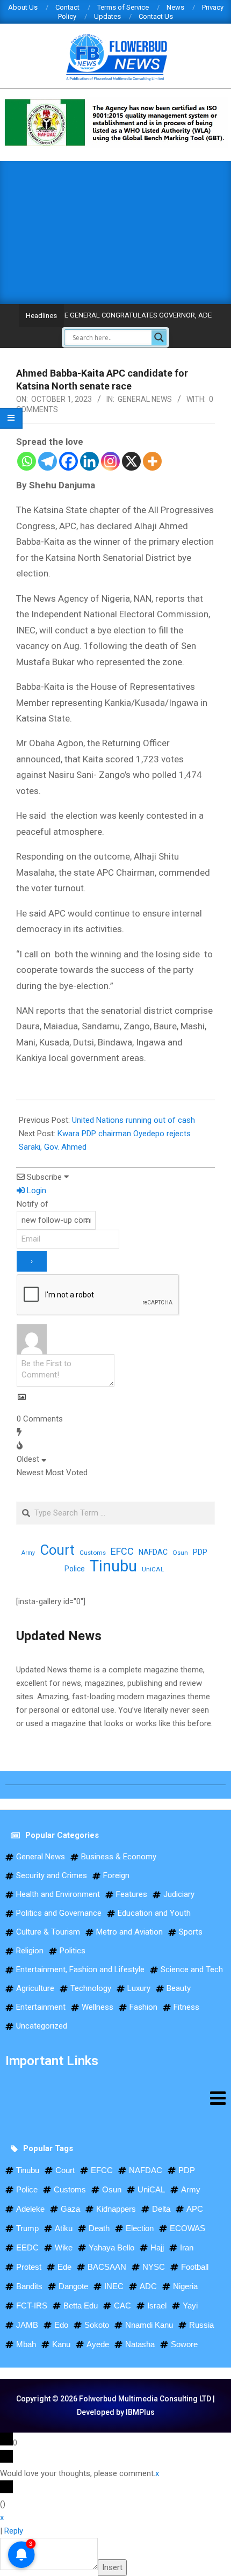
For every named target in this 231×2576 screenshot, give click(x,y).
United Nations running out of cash (133, 1120)
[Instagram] (110, 461)
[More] (152, 461)
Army (28, 1553)
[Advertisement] (115, 230)
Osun (180, 1553)
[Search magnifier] (159, 337)
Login (35, 1190)
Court (57, 1550)
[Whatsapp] (27, 461)
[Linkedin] (89, 461)
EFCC (122, 1551)
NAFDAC (153, 1552)
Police (75, 1569)
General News (145, 399)
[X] (131, 461)
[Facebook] (68, 461)
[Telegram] (48, 461)
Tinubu (113, 1566)
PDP (200, 1552)
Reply (14, 2531)
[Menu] (115, 2098)
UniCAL (153, 1569)
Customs (93, 1553)
